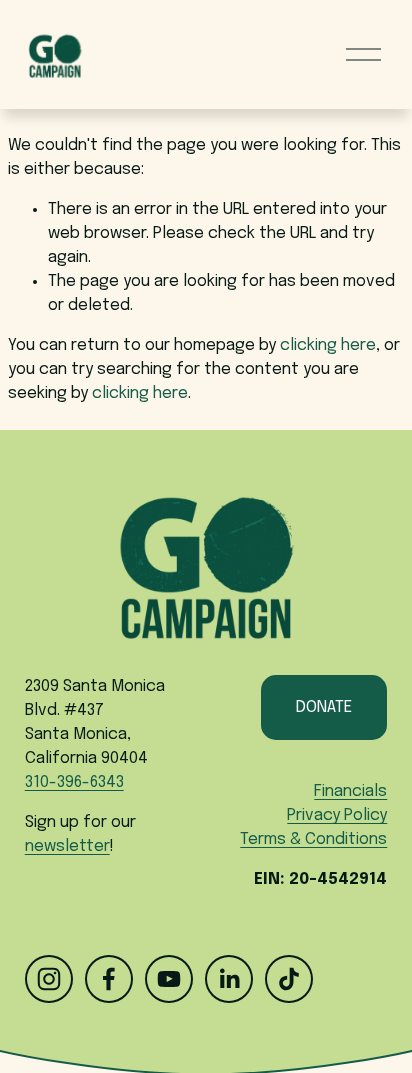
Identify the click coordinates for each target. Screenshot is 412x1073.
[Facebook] (109, 979)
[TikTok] (289, 979)
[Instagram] (49, 979)
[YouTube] (169, 979)
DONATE (324, 707)
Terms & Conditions (313, 839)
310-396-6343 (74, 782)
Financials (350, 791)
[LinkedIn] (229, 979)
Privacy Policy (337, 815)
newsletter (67, 846)
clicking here (328, 345)
